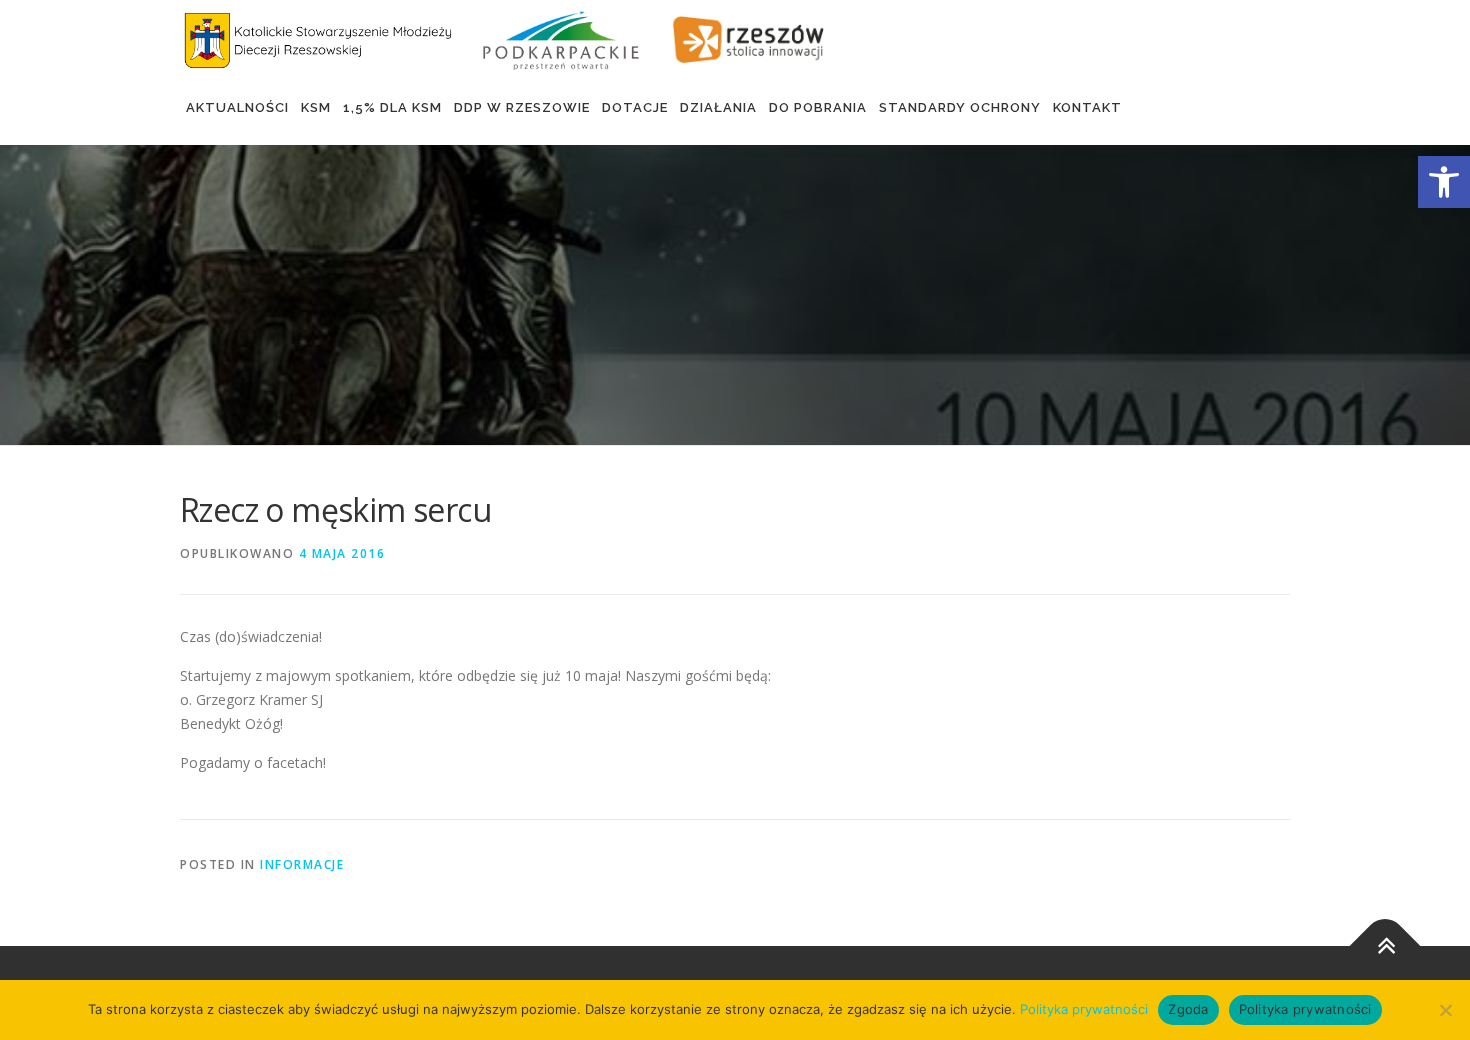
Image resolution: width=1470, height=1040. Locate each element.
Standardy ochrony (960, 107)
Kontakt (1087, 107)
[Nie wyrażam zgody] (1445, 1010)
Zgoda (1188, 1009)
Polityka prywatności (1084, 1009)
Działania (718, 107)
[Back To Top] (1385, 945)
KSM (316, 107)
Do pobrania (818, 107)
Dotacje (635, 107)
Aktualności (237, 107)
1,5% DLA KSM (392, 107)
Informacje (302, 864)
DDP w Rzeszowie (522, 107)
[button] (1444, 182)
